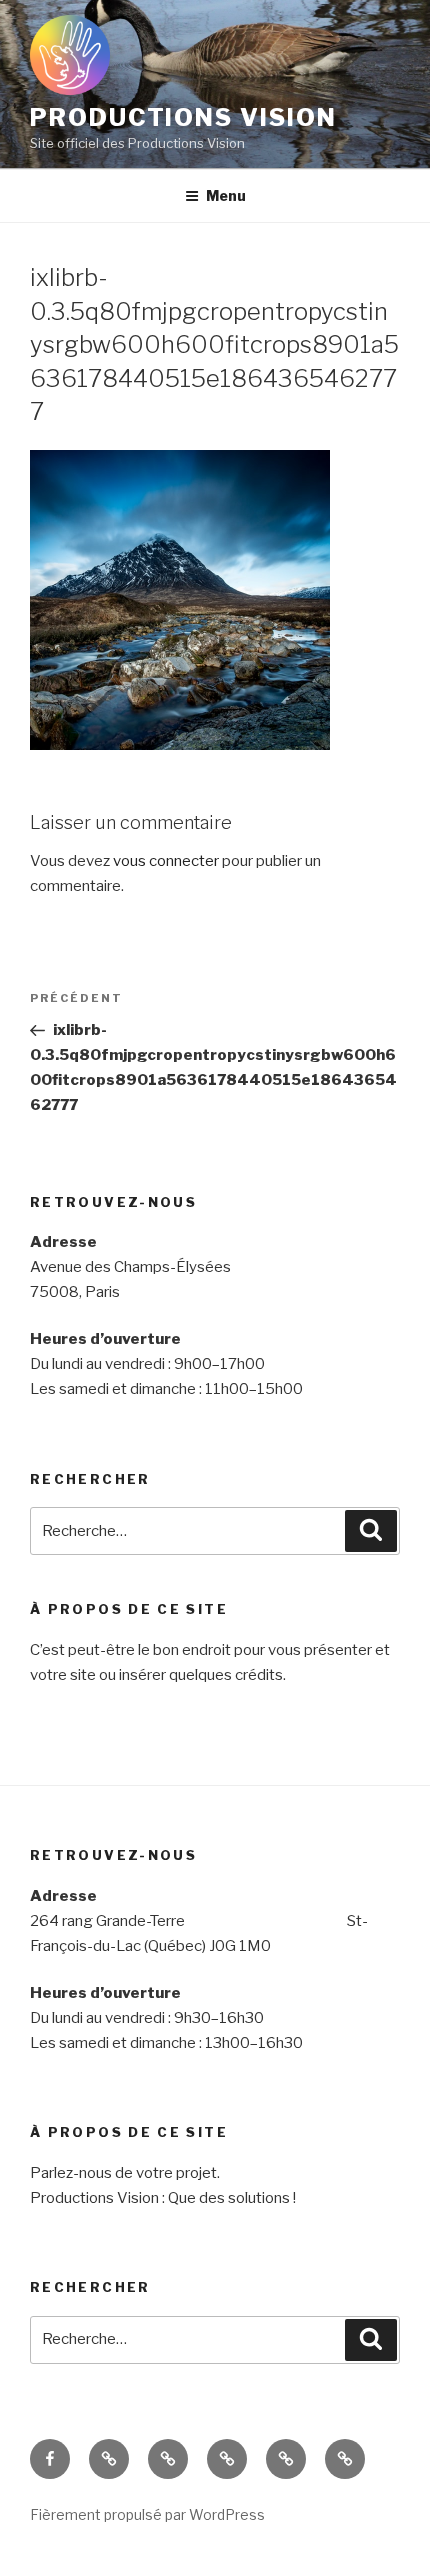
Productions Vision (183, 117)
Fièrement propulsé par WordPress (147, 2514)
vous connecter (166, 861)
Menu (226, 195)
